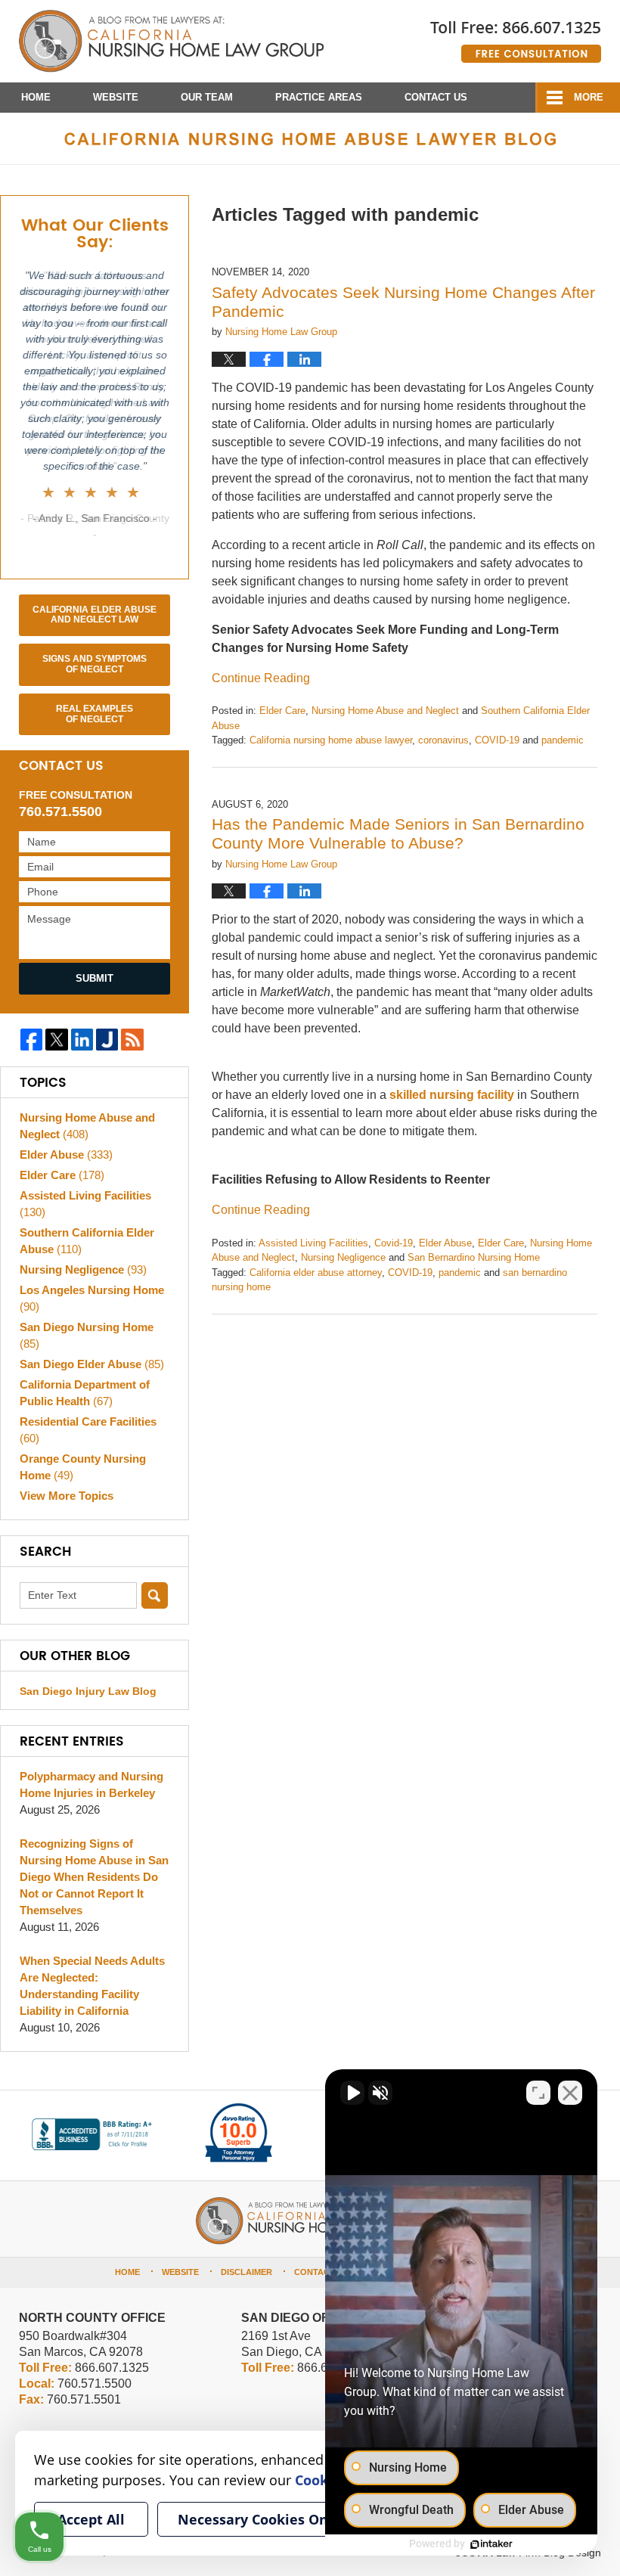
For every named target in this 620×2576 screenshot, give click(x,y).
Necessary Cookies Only (259, 2519)
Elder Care (282, 711)
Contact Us (436, 97)
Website (116, 97)
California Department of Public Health (85, 1393)
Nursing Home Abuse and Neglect (385, 711)
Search (155, 1595)
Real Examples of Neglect (95, 714)
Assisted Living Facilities (313, 1243)
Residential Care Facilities (88, 1430)
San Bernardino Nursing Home (474, 1257)
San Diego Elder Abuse (92, 1364)
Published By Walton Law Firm (516, 36)
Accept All (91, 2519)
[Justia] (107, 1040)
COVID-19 (497, 740)
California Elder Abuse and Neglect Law (95, 615)
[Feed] (132, 1040)
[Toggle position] (538, 2093)
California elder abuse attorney (316, 1272)
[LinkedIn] (82, 1040)
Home (36, 97)
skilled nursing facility (450, 1095)
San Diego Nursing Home (87, 1335)
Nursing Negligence (343, 1257)
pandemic (563, 740)
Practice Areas (319, 97)
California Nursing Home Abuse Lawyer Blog (171, 42)
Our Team (207, 97)
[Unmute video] (352, 2093)
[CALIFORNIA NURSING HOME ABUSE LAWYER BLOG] (310, 138)
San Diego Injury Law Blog (88, 1691)
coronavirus (443, 740)
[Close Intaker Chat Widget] (570, 2093)
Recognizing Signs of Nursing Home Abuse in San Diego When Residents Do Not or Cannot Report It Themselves (94, 1877)
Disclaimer (246, 2272)
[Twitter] (56, 1040)
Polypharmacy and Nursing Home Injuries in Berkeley (91, 1785)
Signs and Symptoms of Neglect (95, 664)
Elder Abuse (445, 1243)
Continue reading (261, 678)
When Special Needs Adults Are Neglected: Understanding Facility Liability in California (92, 1986)
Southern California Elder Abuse (87, 1241)
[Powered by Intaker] (491, 2544)
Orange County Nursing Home (83, 1467)
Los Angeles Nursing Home (92, 1298)
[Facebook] (31, 1040)
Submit (95, 978)
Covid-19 (394, 1243)
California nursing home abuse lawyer (331, 740)
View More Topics (67, 1496)
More (589, 97)
